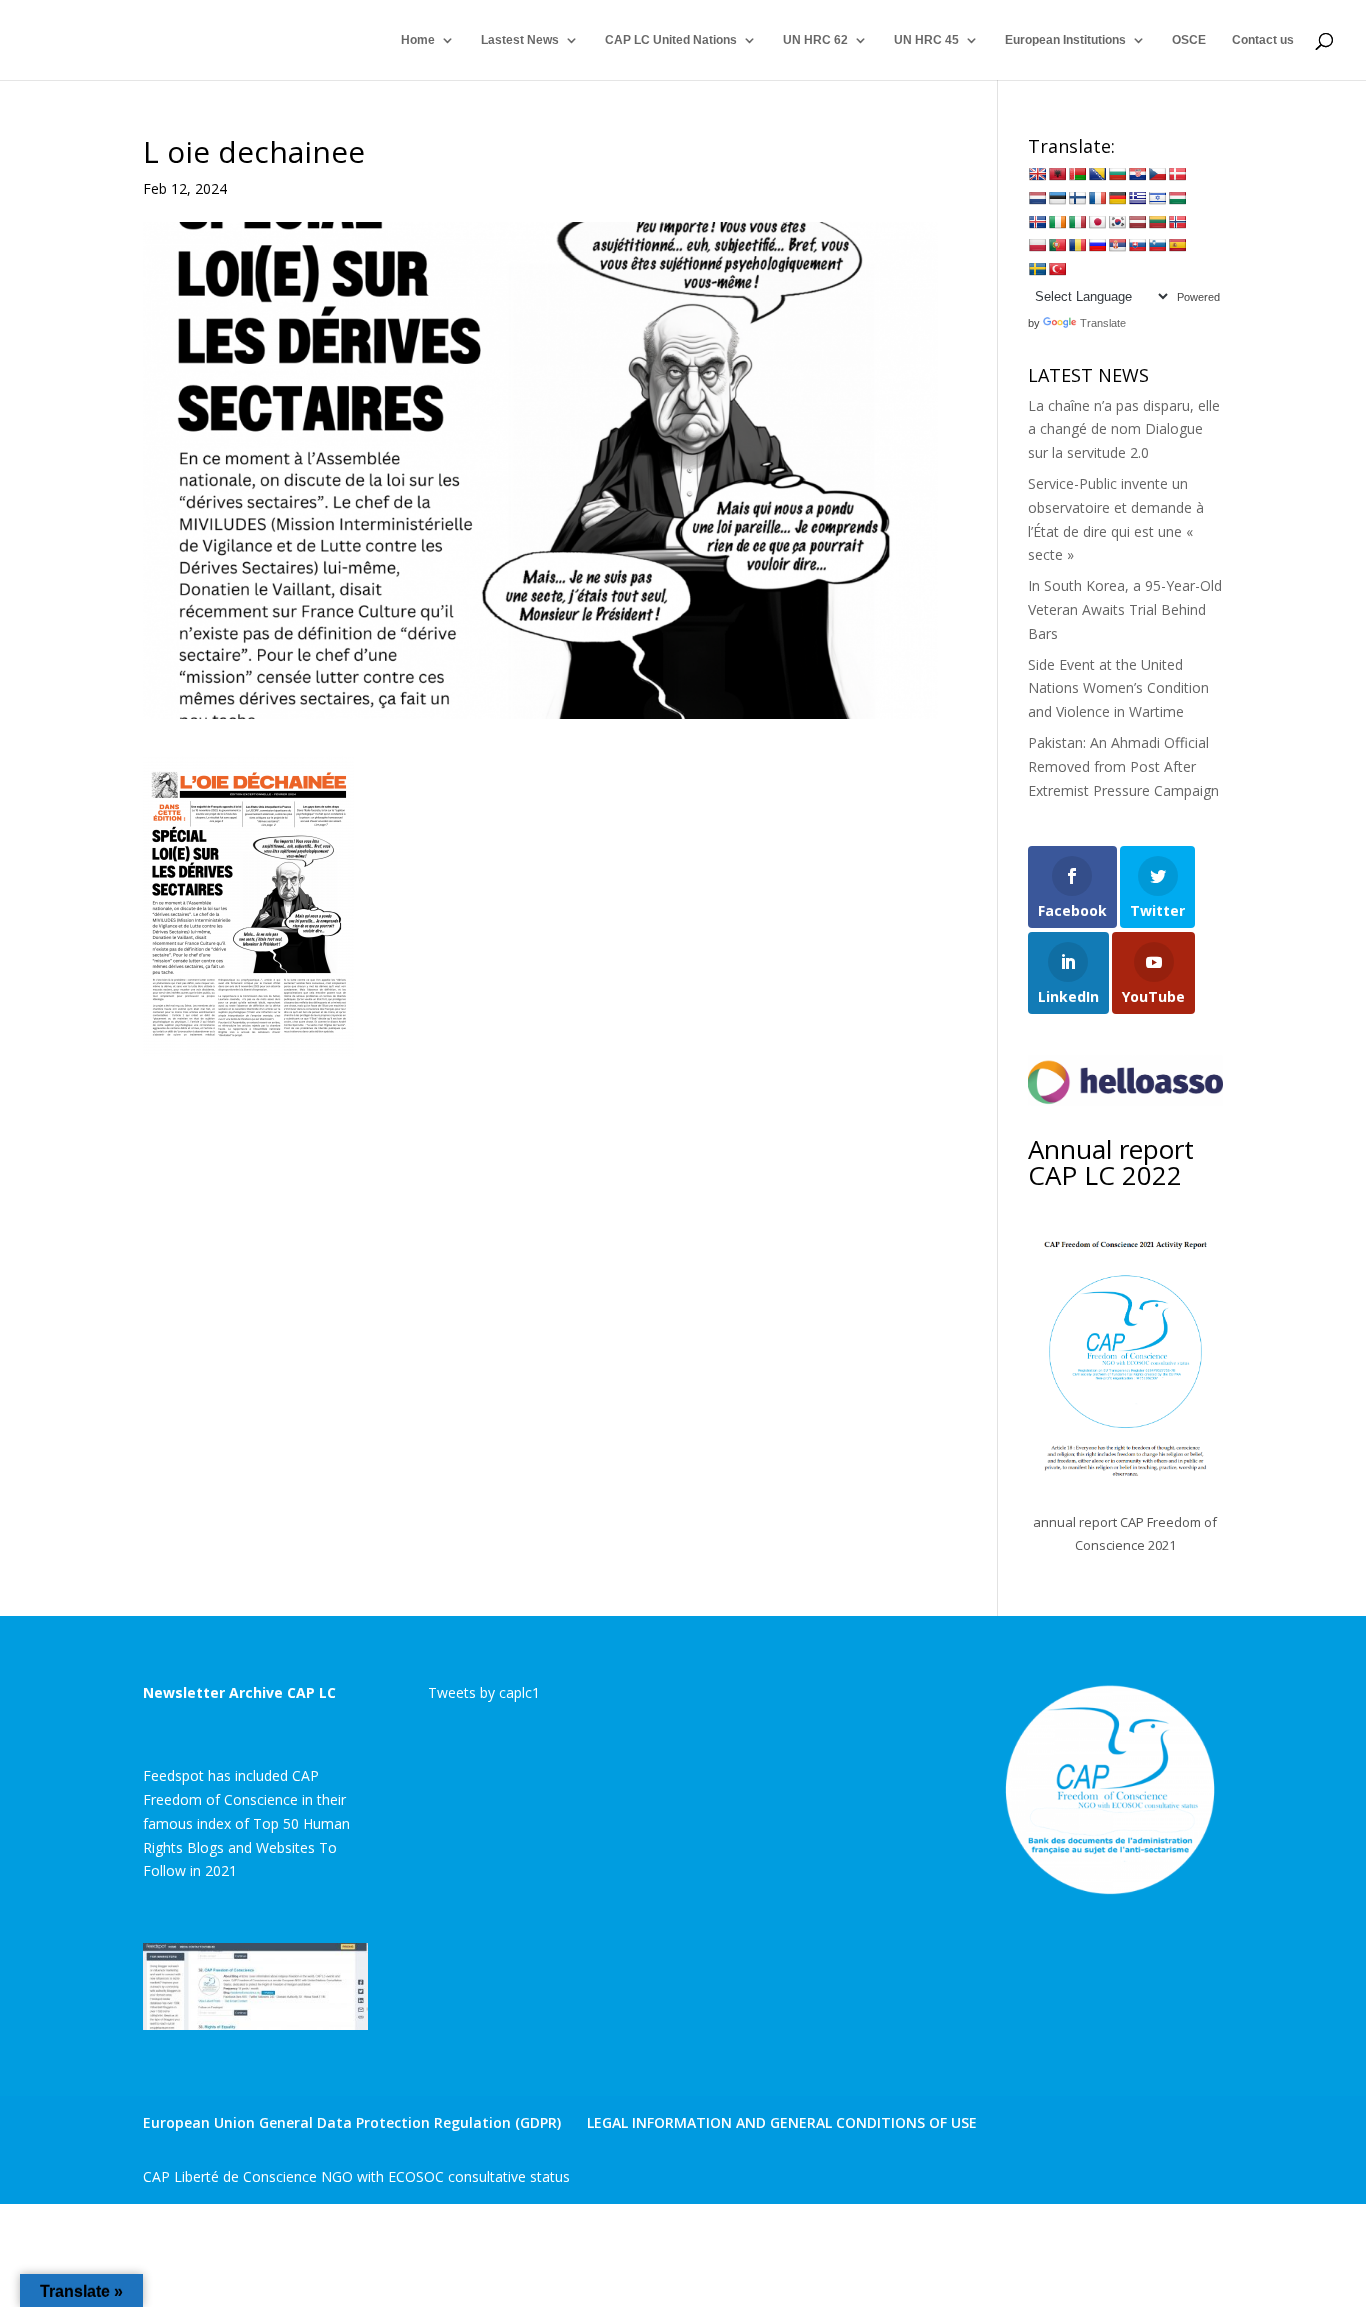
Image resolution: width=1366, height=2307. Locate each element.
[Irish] (1057, 222)
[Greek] (1137, 198)
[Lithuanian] (1157, 222)
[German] (1117, 198)
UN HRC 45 (926, 40)
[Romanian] (1077, 245)
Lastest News (520, 40)
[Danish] (1177, 174)
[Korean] (1117, 222)
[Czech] (1157, 174)
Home (418, 40)
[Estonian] (1057, 198)
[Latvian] (1137, 222)
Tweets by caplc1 (484, 1692)
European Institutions (1065, 40)
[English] (1037, 174)
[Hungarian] (1177, 198)
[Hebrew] (1157, 198)
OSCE (1189, 40)
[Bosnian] (1097, 174)
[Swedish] (1037, 269)
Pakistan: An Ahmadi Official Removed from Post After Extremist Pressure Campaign (1123, 766)
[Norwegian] (1177, 222)
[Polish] (1037, 245)
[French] (1097, 198)
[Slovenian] (1157, 245)
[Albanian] (1057, 174)
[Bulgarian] (1117, 174)
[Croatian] (1137, 174)
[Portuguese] (1057, 245)
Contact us (1263, 40)
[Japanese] (1097, 222)
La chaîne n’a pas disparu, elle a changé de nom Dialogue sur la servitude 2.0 (1124, 429)
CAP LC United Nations (671, 40)
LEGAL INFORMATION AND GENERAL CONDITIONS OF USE (782, 2122)
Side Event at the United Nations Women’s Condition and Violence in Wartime (1118, 688)
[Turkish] (1057, 269)
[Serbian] (1117, 245)
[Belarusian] (1077, 174)
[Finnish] (1077, 198)
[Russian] (1097, 245)
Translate (1103, 323)
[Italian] (1077, 222)
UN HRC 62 (815, 40)
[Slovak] (1137, 245)
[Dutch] (1037, 198)
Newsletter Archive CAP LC (239, 1692)
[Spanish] (1177, 245)
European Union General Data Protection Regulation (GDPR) (352, 2122)
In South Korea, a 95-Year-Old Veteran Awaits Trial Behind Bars (1125, 609)
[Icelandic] (1037, 222)
